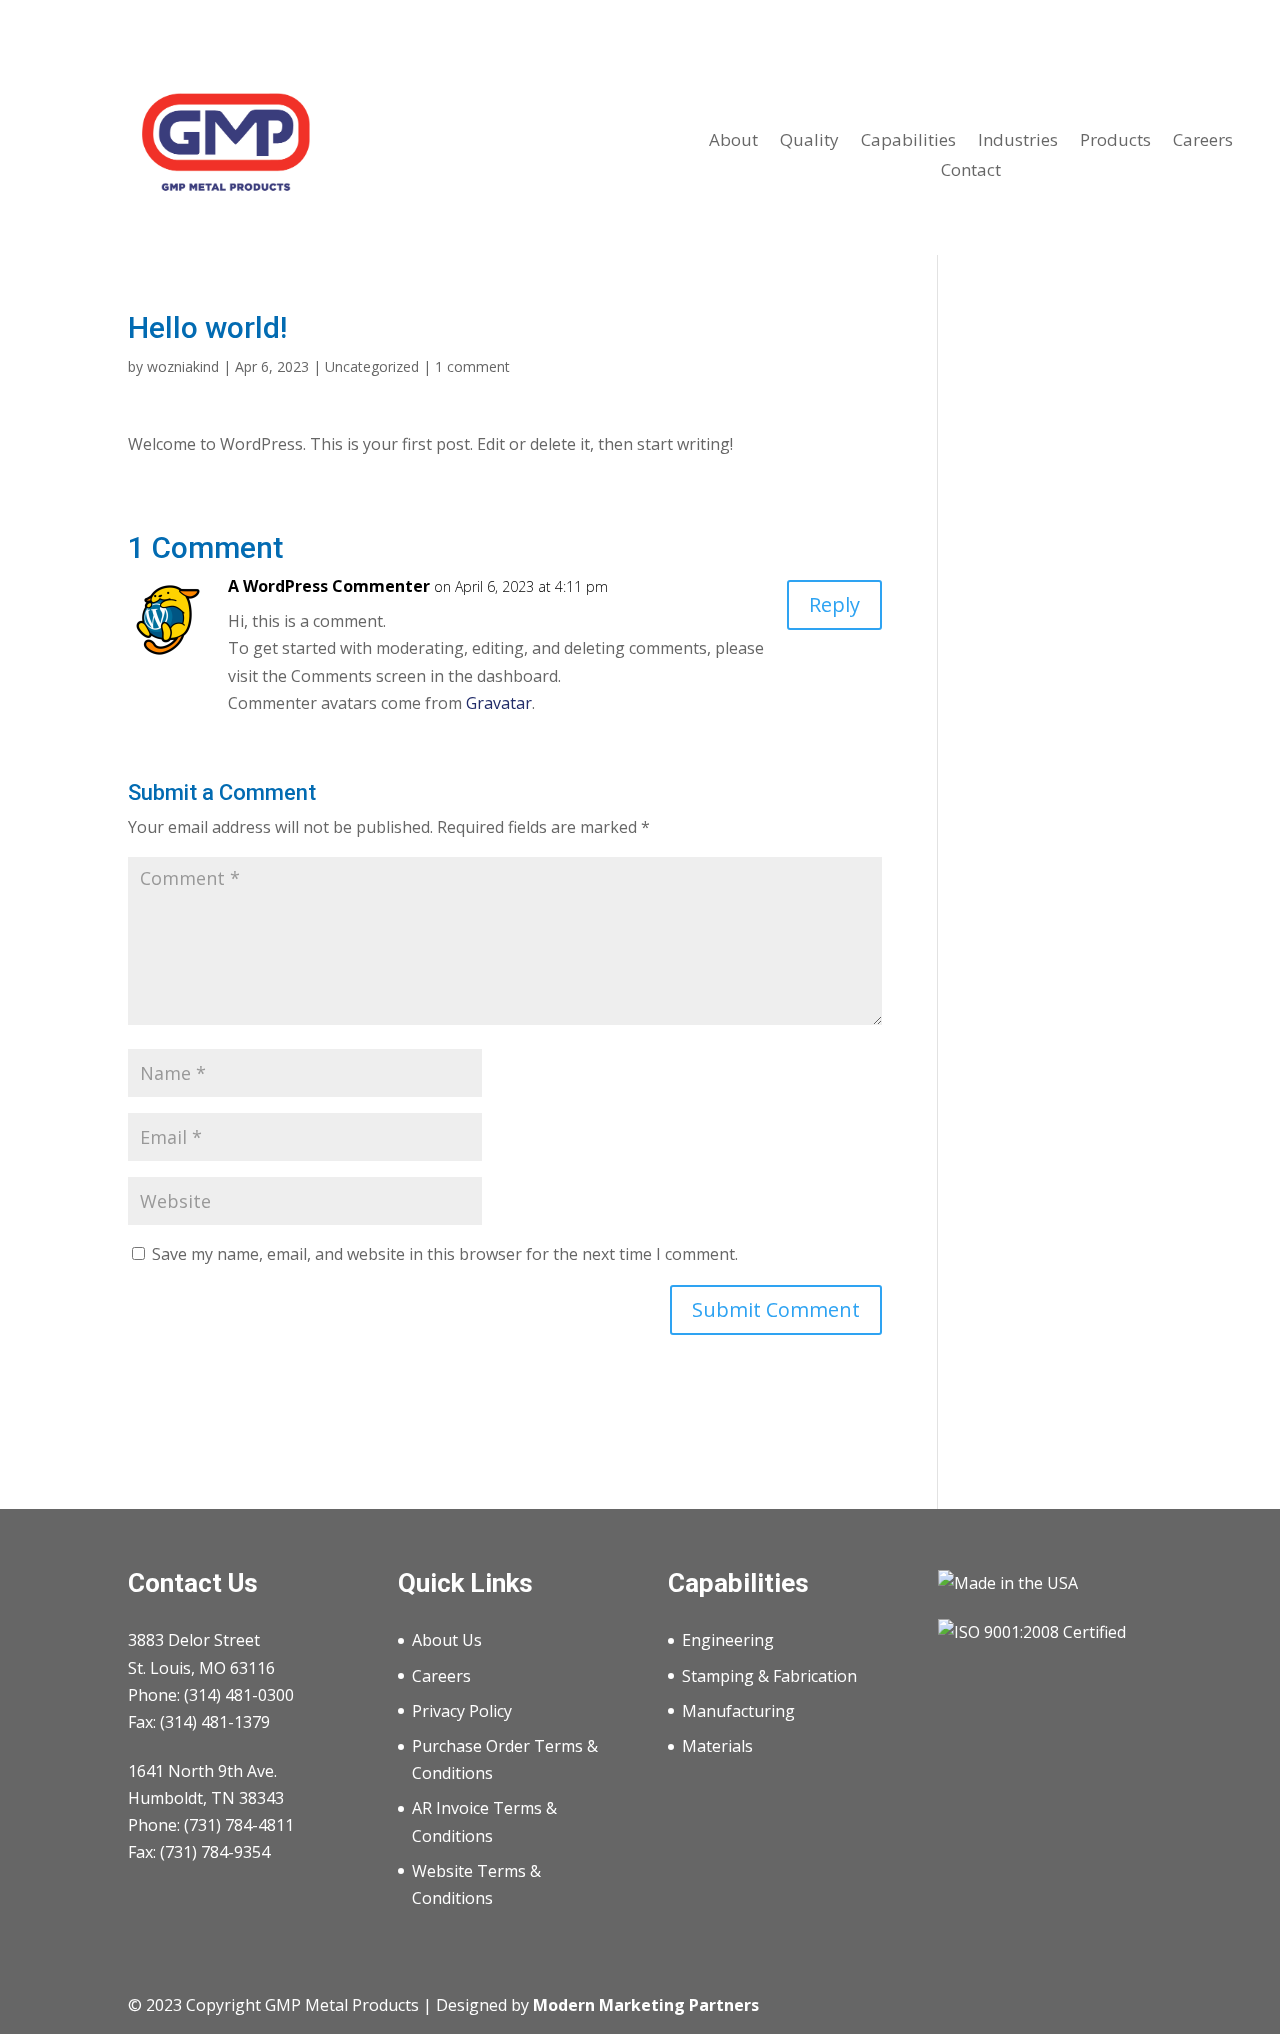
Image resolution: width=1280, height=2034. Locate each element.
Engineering (728, 1640)
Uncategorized (372, 366)
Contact (971, 172)
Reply (834, 604)
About (733, 142)
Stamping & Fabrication (769, 1676)
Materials (717, 1746)
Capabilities (908, 142)
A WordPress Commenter (329, 586)
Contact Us (193, 1583)
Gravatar (499, 703)
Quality (809, 142)
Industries (1018, 142)
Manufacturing (738, 1711)
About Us (447, 1640)
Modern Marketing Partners (646, 2005)
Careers (1203, 142)
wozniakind (183, 366)
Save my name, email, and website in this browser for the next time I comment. (445, 1254)
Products (1115, 142)
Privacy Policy (462, 1711)
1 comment (472, 366)
